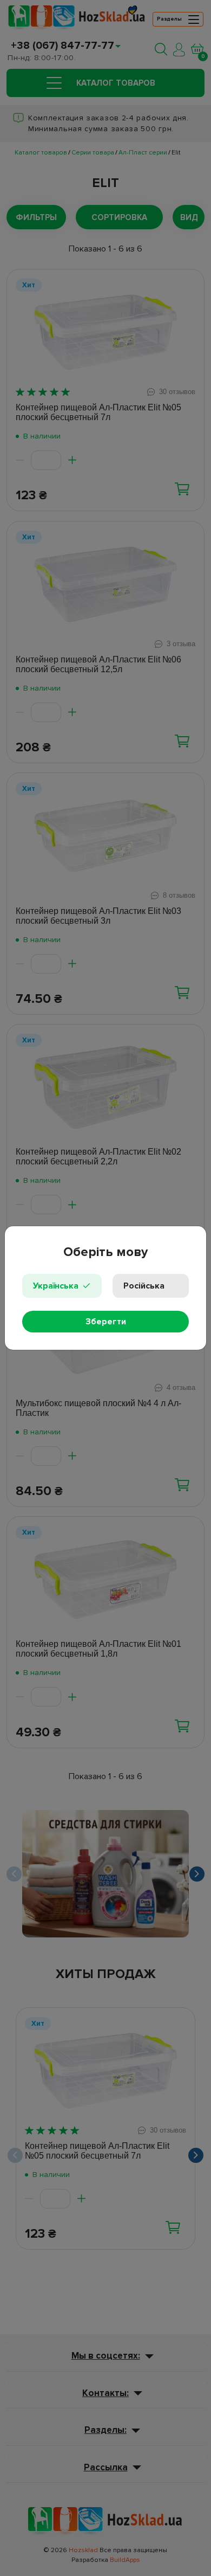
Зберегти (106, 1322)
